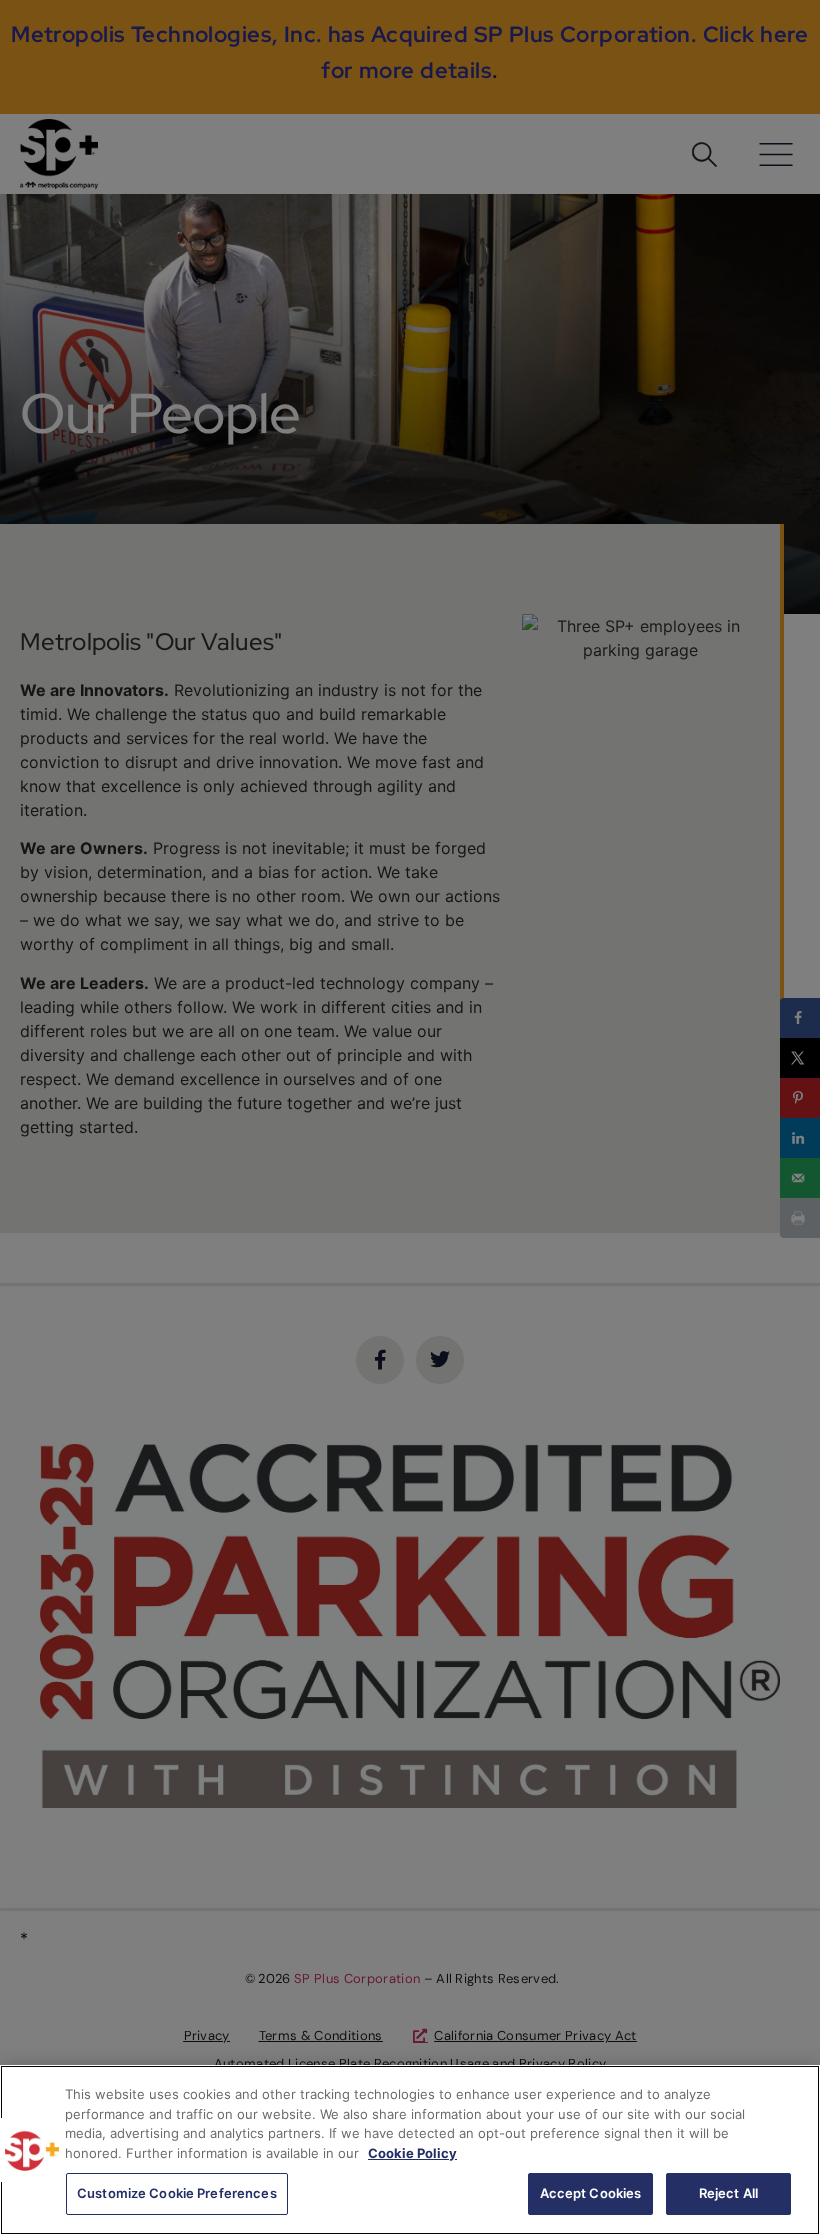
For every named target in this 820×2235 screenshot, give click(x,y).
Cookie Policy (412, 2153)
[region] (410, 2150)
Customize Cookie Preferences (177, 2193)
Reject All (728, 2193)
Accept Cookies (591, 2193)
